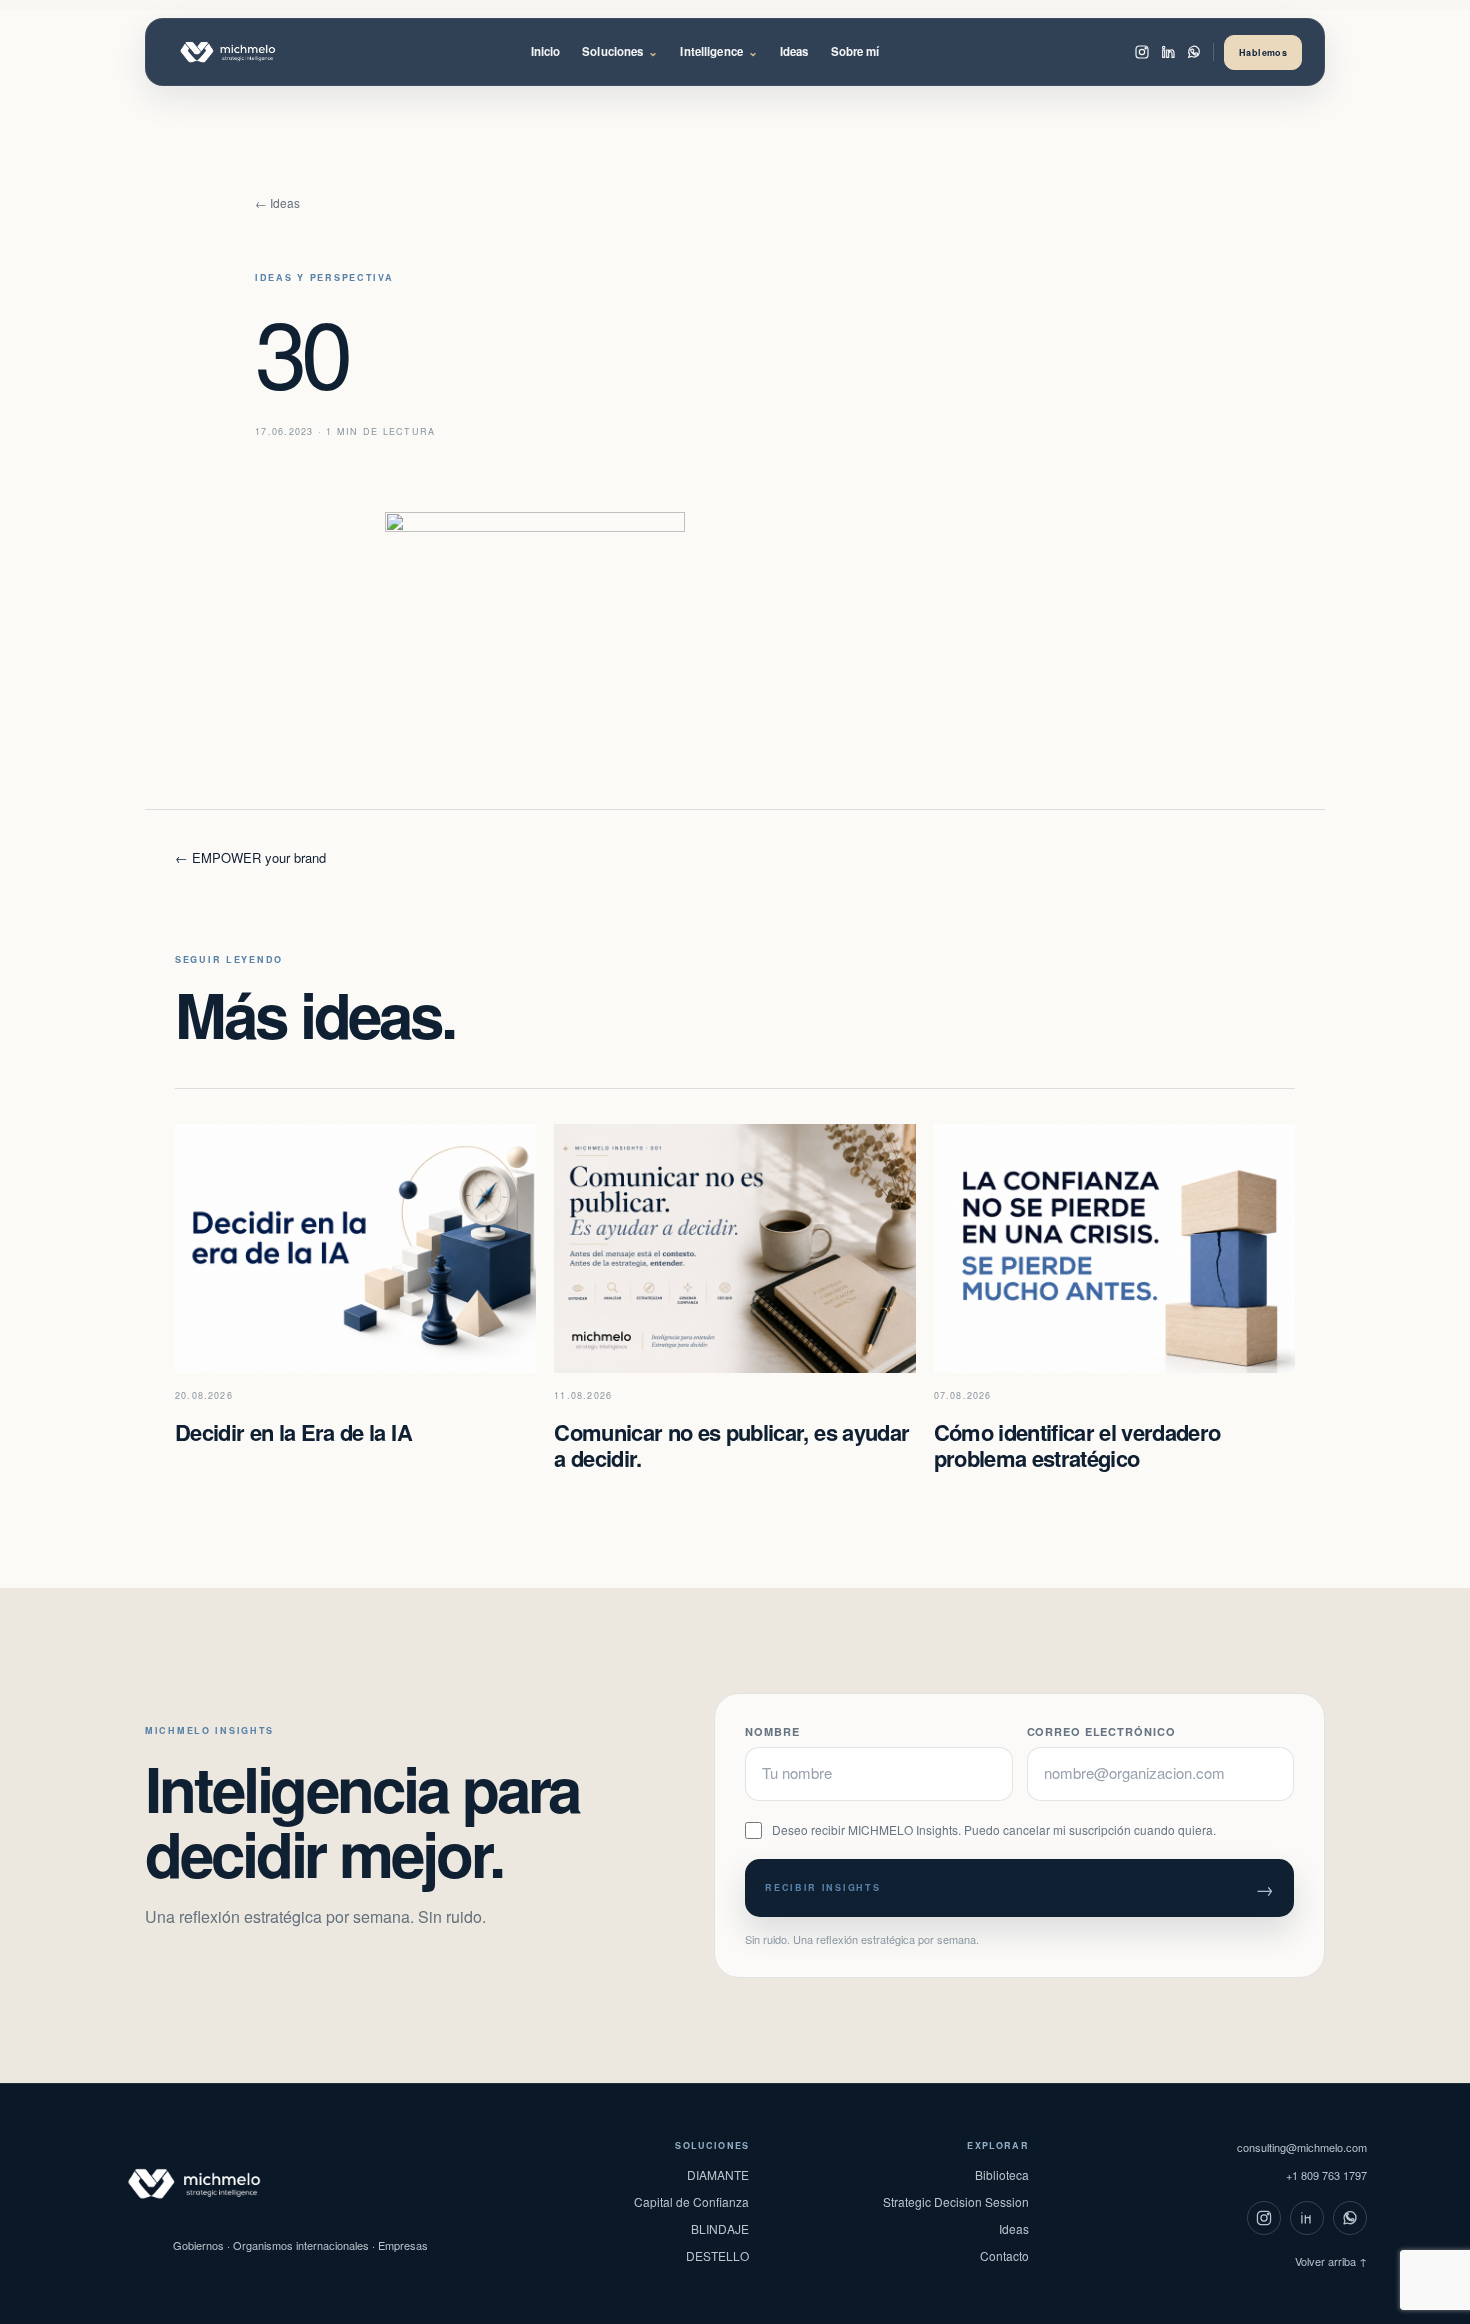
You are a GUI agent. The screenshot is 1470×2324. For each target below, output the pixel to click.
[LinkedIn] (1168, 52)
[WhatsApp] (1194, 52)
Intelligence (719, 52)
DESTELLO (717, 2255)
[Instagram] (1142, 52)
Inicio (546, 52)
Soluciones (620, 52)
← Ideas (277, 202)
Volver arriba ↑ (1331, 2261)
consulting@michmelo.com (1302, 2147)
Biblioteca (1002, 2174)
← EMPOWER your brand (250, 857)
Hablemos (1263, 52)
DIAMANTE (718, 2174)
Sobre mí (855, 52)
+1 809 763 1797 (1326, 2175)
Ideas (794, 52)
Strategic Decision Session (956, 2201)
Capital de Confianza (691, 2201)
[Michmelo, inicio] (250, 52)
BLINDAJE (720, 2228)
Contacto (1004, 2255)
